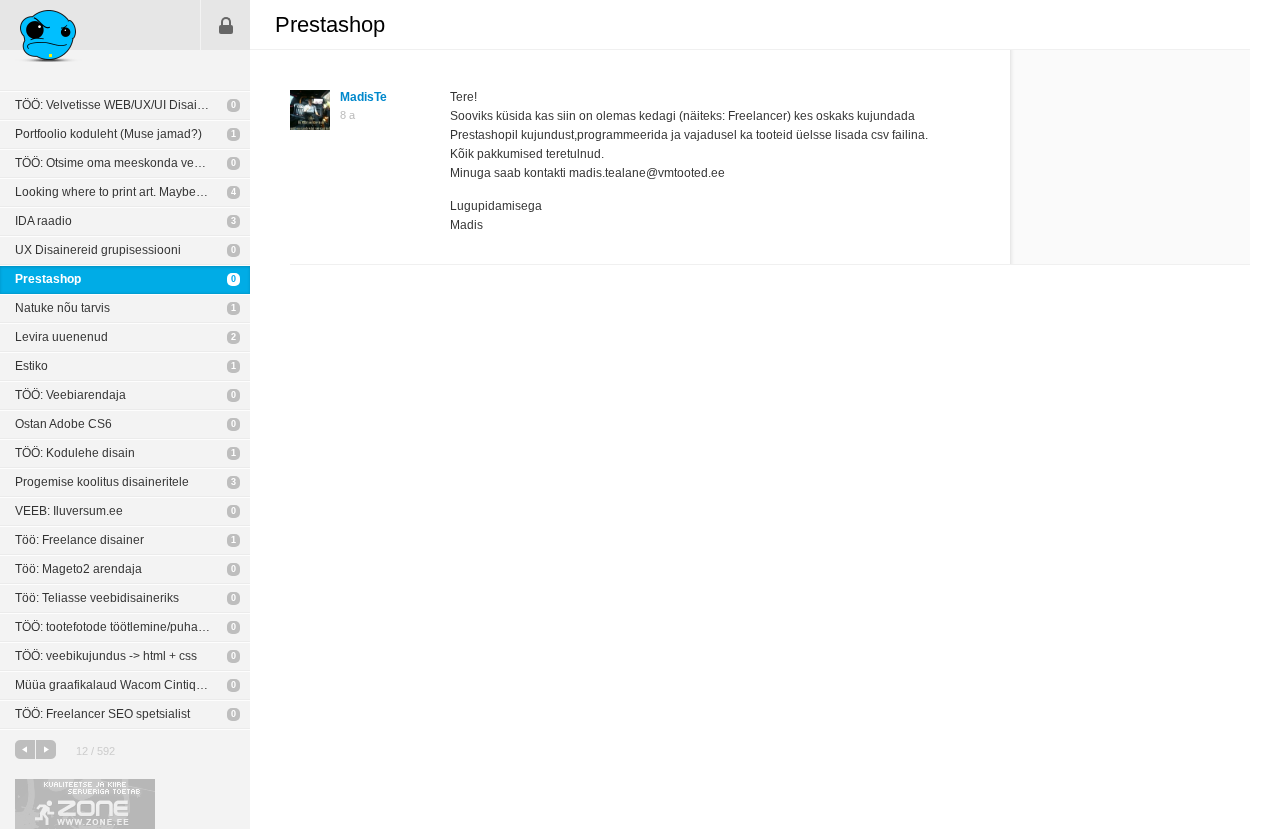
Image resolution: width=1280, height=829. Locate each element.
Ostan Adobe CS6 (63, 424)
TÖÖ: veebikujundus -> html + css (106, 656)
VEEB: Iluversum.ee (69, 511)
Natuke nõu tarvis (62, 308)
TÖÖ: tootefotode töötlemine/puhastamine (128, 627)
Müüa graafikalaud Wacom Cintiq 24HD (123, 685)
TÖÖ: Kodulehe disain (75, 453)
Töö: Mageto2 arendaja (78, 569)
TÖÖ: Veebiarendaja (70, 395)
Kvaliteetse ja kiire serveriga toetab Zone (85, 804)
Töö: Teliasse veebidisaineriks (97, 598)
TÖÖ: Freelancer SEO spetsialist (102, 714)
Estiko (31, 366)
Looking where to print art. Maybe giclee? (127, 192)
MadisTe (363, 97)
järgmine (46, 749)
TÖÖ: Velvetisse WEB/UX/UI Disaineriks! (124, 105)
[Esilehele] (49, 39)
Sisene (226, 25)
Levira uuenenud (61, 337)
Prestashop (48, 279)
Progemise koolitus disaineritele (102, 482)
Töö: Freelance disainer (79, 540)
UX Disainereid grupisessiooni (98, 250)
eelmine (25, 749)
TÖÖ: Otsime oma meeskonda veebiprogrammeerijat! (132, 163)
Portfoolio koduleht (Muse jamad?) (108, 134)
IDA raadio (43, 221)
